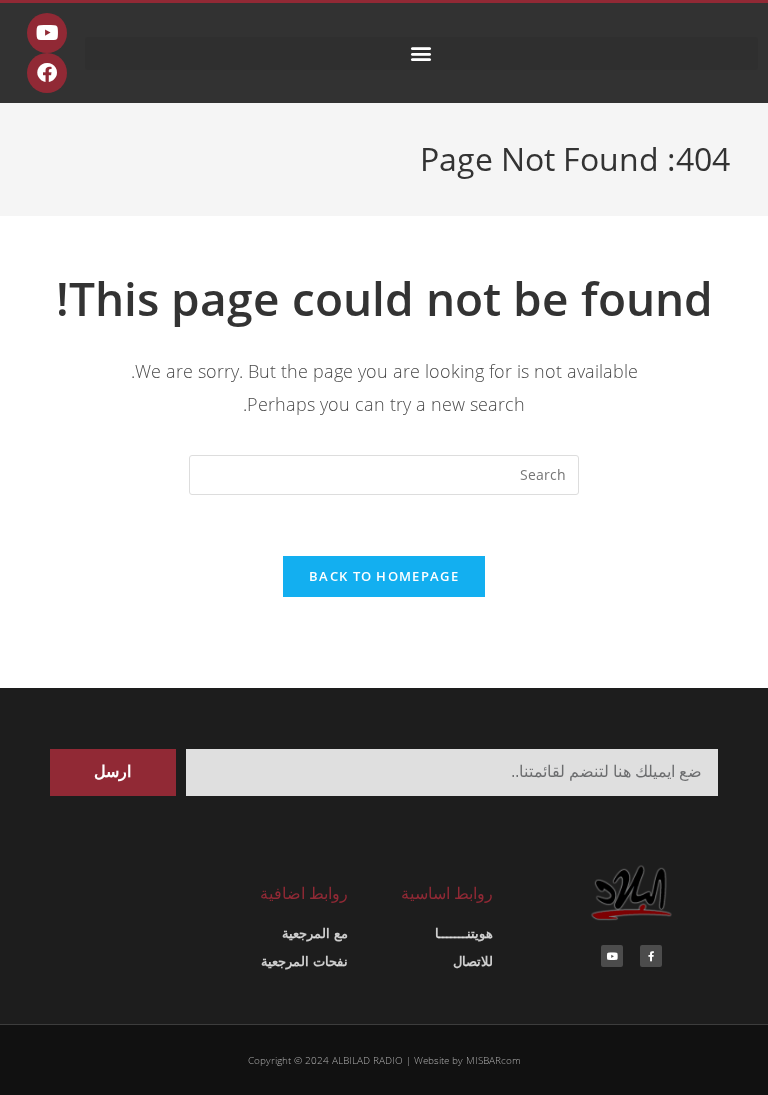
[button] (421, 53)
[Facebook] (47, 73)
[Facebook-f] (651, 956)
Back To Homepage (384, 576)
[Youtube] (47, 33)
